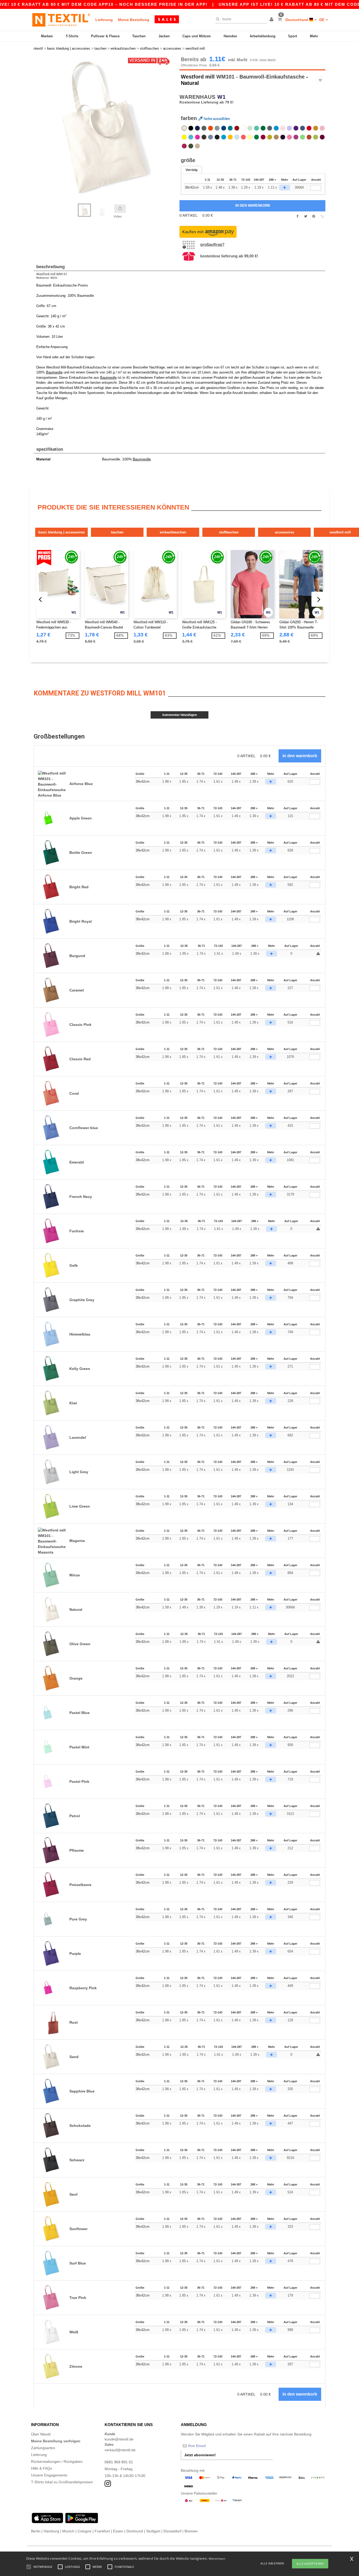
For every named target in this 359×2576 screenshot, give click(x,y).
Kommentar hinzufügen (180, 715)
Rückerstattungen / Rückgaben (57, 2461)
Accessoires (284, 532)
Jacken (164, 36)
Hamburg (51, 2531)
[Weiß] (243, 128)
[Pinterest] (314, 216)
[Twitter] (306, 216)
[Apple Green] (316, 137)
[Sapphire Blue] (224, 137)
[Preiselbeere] (263, 137)
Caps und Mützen (197, 36)
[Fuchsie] (184, 146)
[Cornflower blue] (211, 137)
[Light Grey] (217, 128)
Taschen (139, 36)
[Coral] (243, 137)
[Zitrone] (250, 137)
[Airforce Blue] (302, 128)
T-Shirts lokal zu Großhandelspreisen (62, 2482)
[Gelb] (184, 137)
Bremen (191, 2531)
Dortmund (135, 2531)
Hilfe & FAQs (42, 2468)
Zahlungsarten (43, 2448)
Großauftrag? (212, 244)
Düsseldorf (172, 2531)
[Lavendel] (289, 128)
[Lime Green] (302, 137)
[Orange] (211, 128)
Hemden (230, 36)
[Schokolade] (204, 137)
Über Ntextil (41, 2434)
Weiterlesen (217, 2559)
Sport (293, 36)
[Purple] (296, 128)
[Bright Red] (309, 128)
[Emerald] (230, 128)
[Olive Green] (191, 146)
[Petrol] (204, 128)
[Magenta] (296, 137)
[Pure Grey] (217, 137)
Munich (68, 2531)
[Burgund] (322, 137)
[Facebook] (297, 216)
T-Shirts (72, 36)
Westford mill (198, 77)
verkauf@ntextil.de (120, 2450)
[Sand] (197, 146)
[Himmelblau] (276, 128)
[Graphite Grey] (270, 128)
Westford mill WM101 (52, 274)
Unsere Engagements (49, 2475)
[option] (105, 127)
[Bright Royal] (224, 128)
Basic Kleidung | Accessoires (61, 532)
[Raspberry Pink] (197, 137)
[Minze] (257, 128)
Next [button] (37, 133)
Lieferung (104, 20)
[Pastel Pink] (283, 128)
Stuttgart (153, 2531)
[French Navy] (197, 128)
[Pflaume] (283, 137)
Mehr (314, 36)
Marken (47, 36)
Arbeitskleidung (263, 36)
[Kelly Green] (257, 137)
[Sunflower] (230, 137)
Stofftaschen (229, 532)
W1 (222, 97)
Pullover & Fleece (105, 36)
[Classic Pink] (322, 128)
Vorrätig (191, 170)
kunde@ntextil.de (119, 2439)
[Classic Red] (237, 128)
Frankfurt (102, 2531)
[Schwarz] (191, 128)
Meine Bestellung (134, 20)
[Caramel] (276, 137)
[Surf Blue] (191, 137)
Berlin (36, 2531)
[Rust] (309, 137)
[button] (272, 20)
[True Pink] (289, 137)
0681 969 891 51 (119, 2462)
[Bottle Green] (263, 128)
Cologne (84, 2531)
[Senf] (316, 128)
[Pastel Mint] (250, 128)
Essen (118, 2531)
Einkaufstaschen (173, 532)
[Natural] (184, 128)
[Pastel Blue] (237, 137)
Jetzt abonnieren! (200, 2455)
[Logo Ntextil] (61, 20)
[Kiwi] (270, 137)
